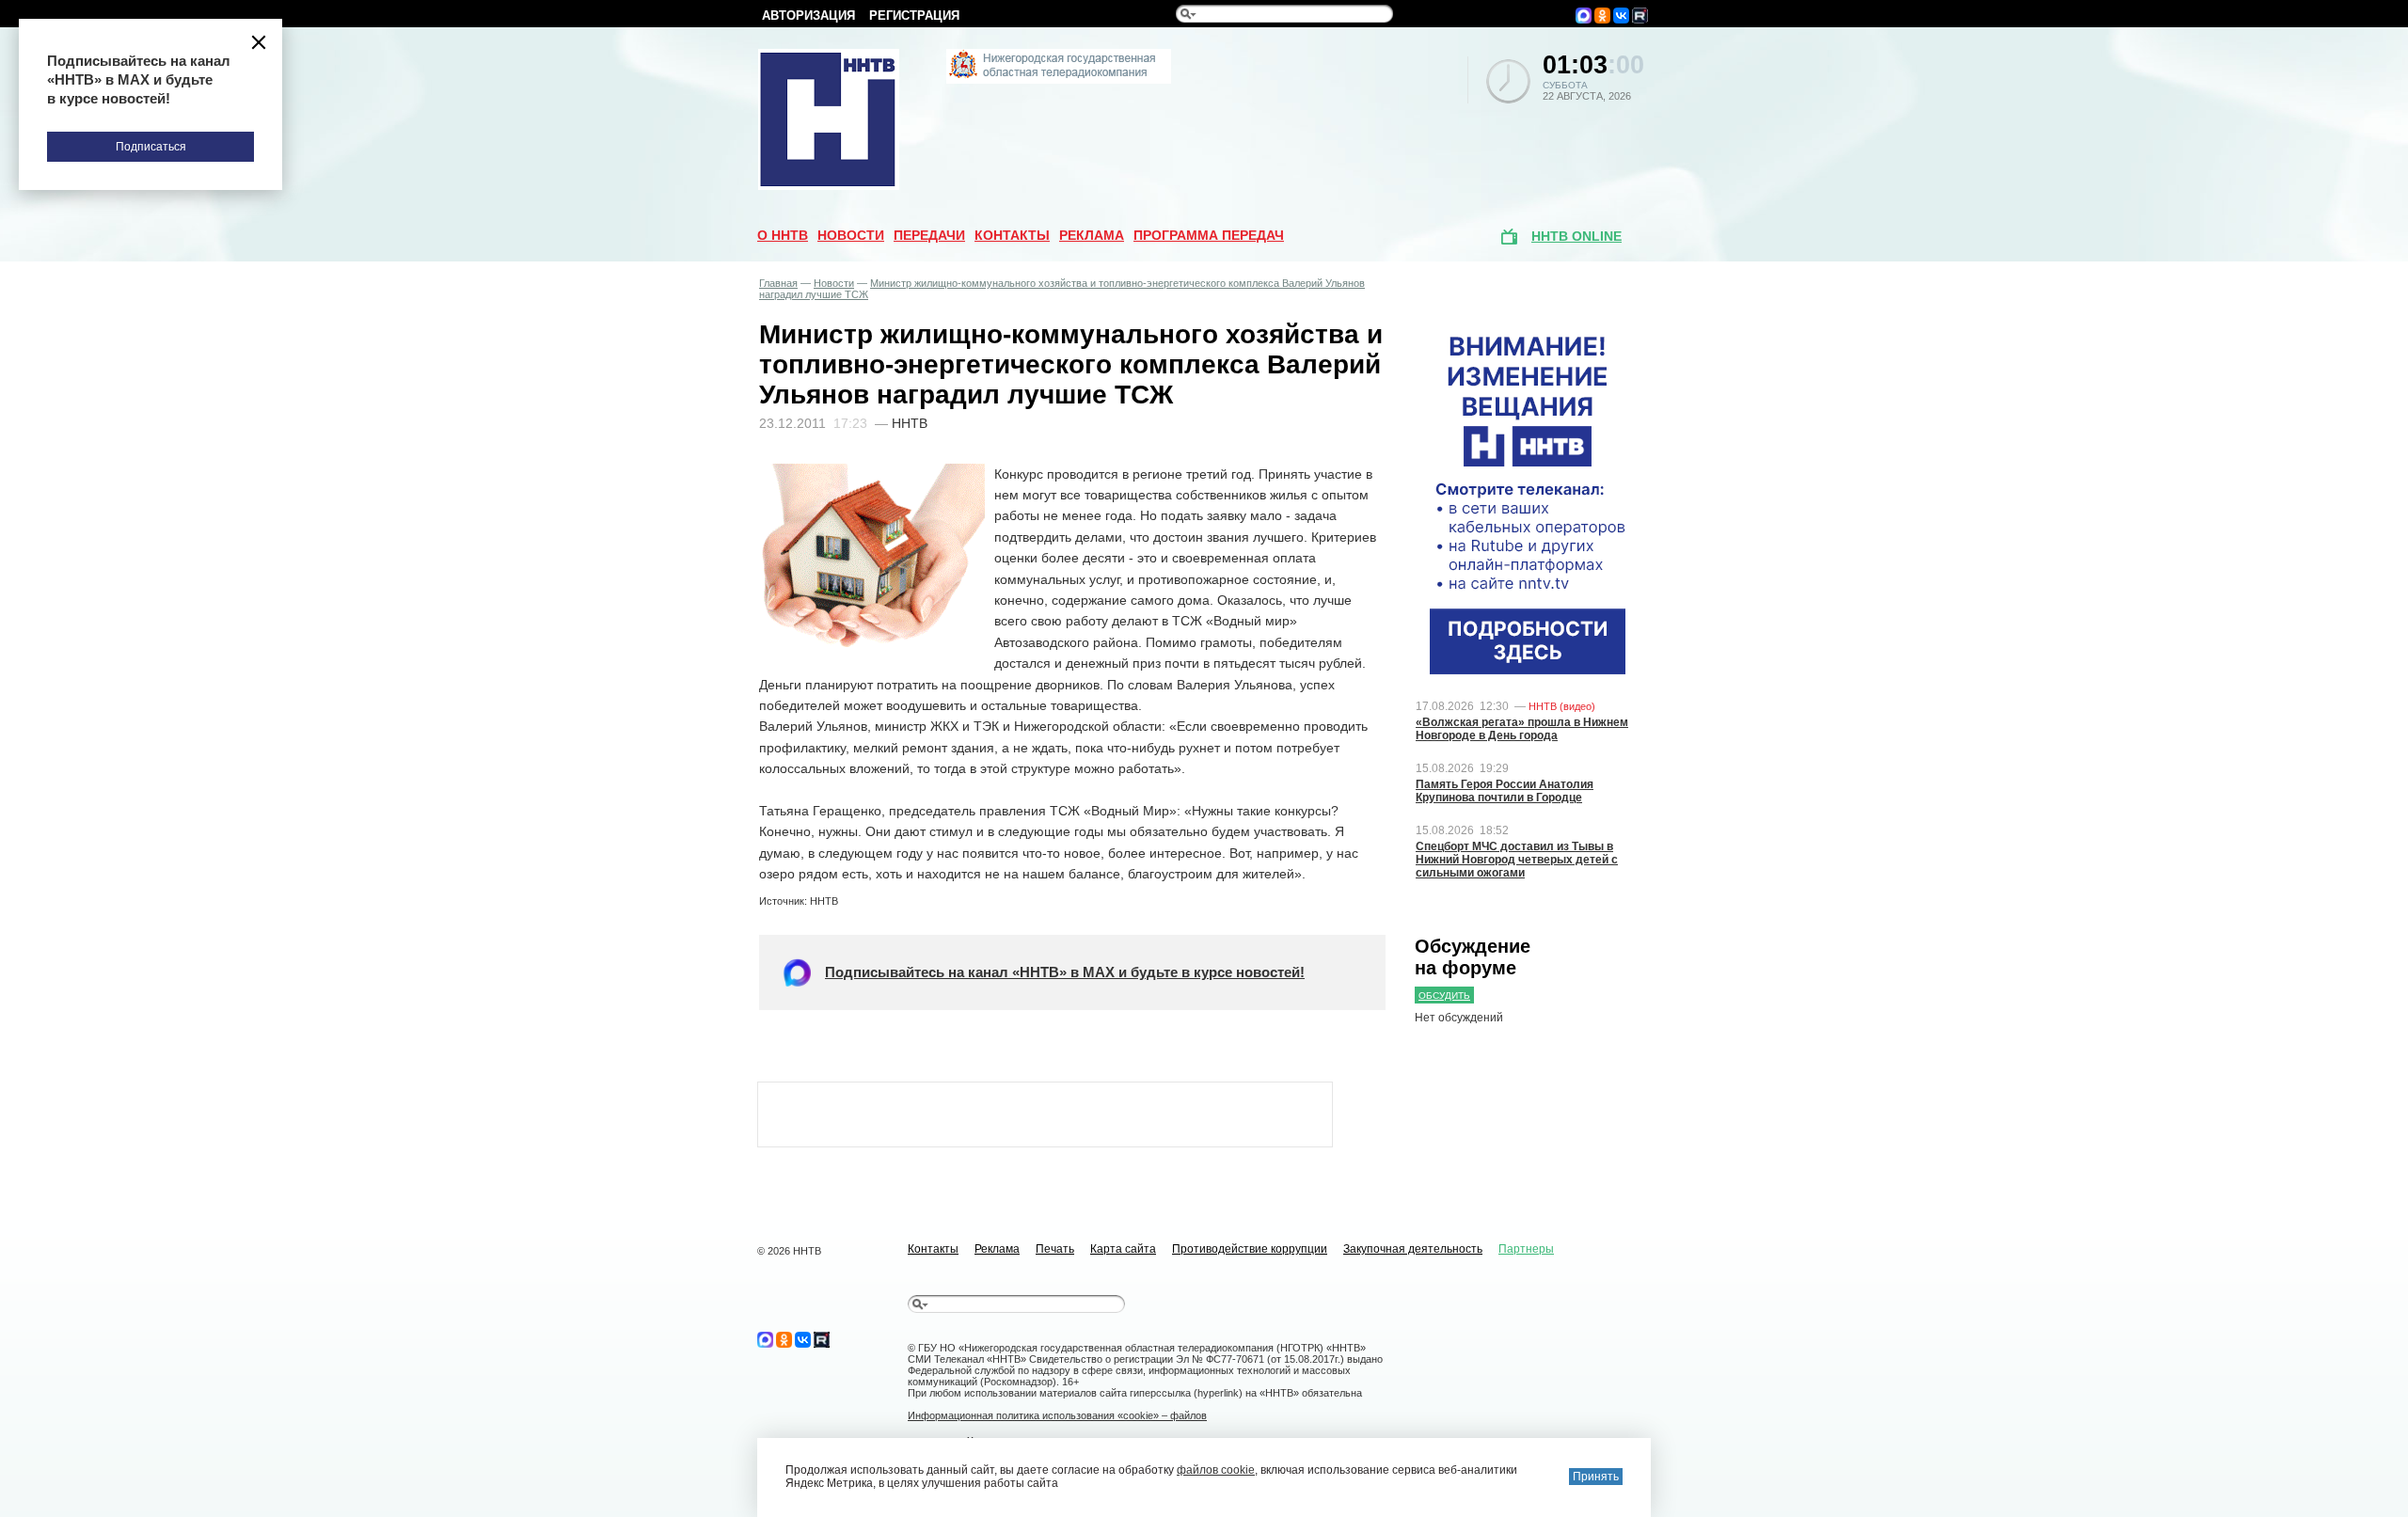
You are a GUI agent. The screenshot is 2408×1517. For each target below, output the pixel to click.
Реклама (1092, 235)
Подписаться (151, 147)
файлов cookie (1216, 1470)
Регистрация (914, 16)
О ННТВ (783, 235)
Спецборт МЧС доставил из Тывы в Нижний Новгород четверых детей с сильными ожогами (1517, 860)
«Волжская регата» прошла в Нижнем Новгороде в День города (1522, 729)
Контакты (1012, 235)
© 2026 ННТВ (789, 1251)
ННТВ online (1576, 236)
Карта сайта (1123, 1249)
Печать (1055, 1249)
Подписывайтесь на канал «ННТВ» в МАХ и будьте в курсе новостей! (1065, 972)
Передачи (929, 235)
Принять (1596, 1477)
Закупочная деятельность (1413, 1249)
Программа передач (1209, 235)
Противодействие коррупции (1250, 1249)
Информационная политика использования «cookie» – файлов (1057, 1415)
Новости (851, 235)
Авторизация (808, 16)
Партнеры (1526, 1249)
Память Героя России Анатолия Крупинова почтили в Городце (1505, 791)
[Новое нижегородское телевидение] (1059, 80)
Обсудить (1444, 996)
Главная (778, 283)
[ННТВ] (829, 186)
